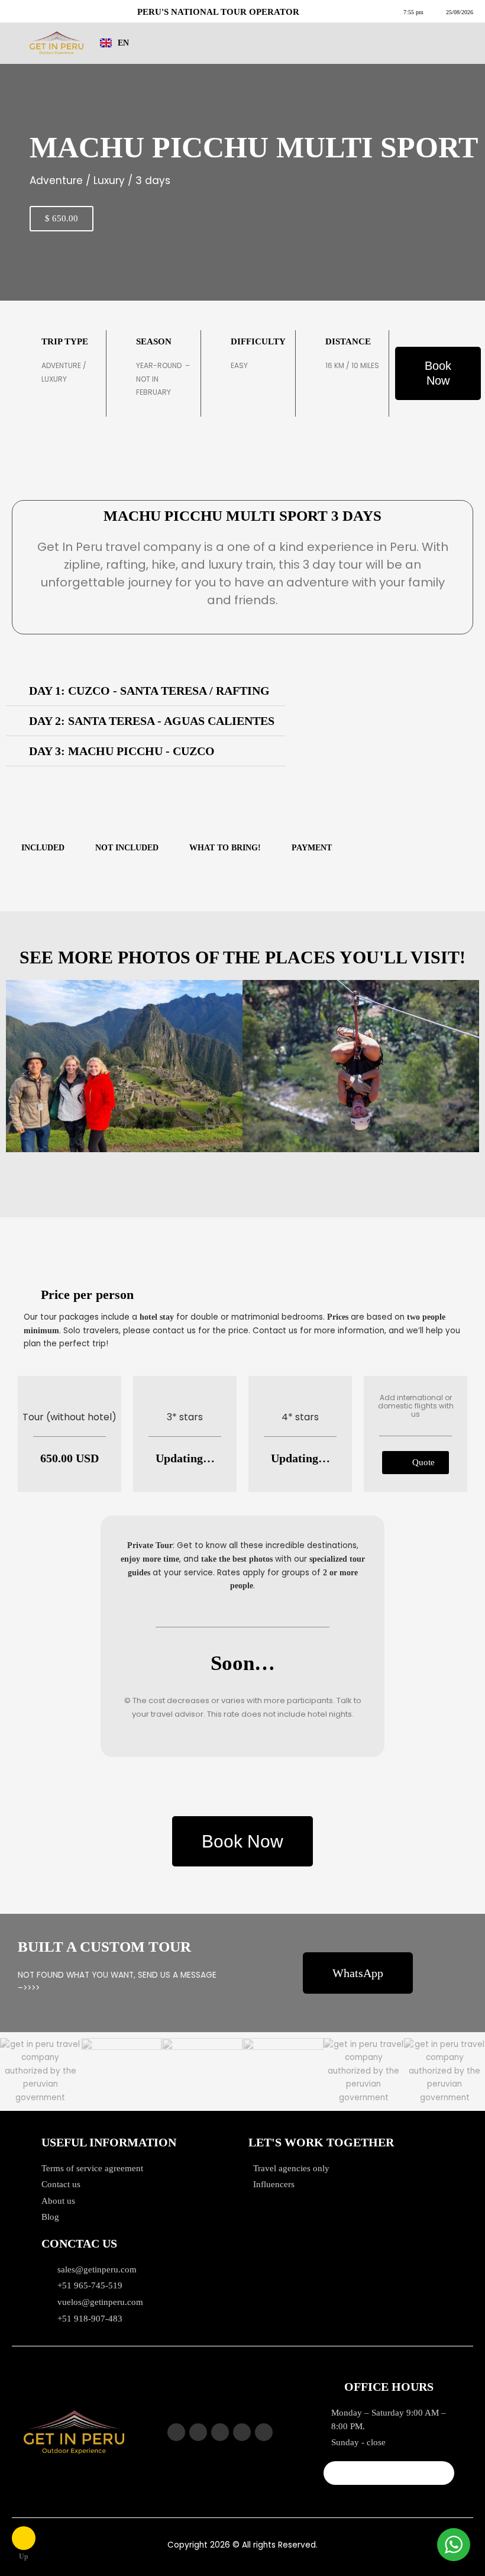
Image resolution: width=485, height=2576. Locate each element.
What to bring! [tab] (225, 848)
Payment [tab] (312, 848)
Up (24, 2556)
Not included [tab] (127, 848)
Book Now (438, 373)
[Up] (24, 2538)
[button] (145, 691)
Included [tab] (43, 848)
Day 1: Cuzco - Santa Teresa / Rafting (149, 691)
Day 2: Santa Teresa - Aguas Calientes (152, 721)
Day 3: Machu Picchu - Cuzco (122, 751)
